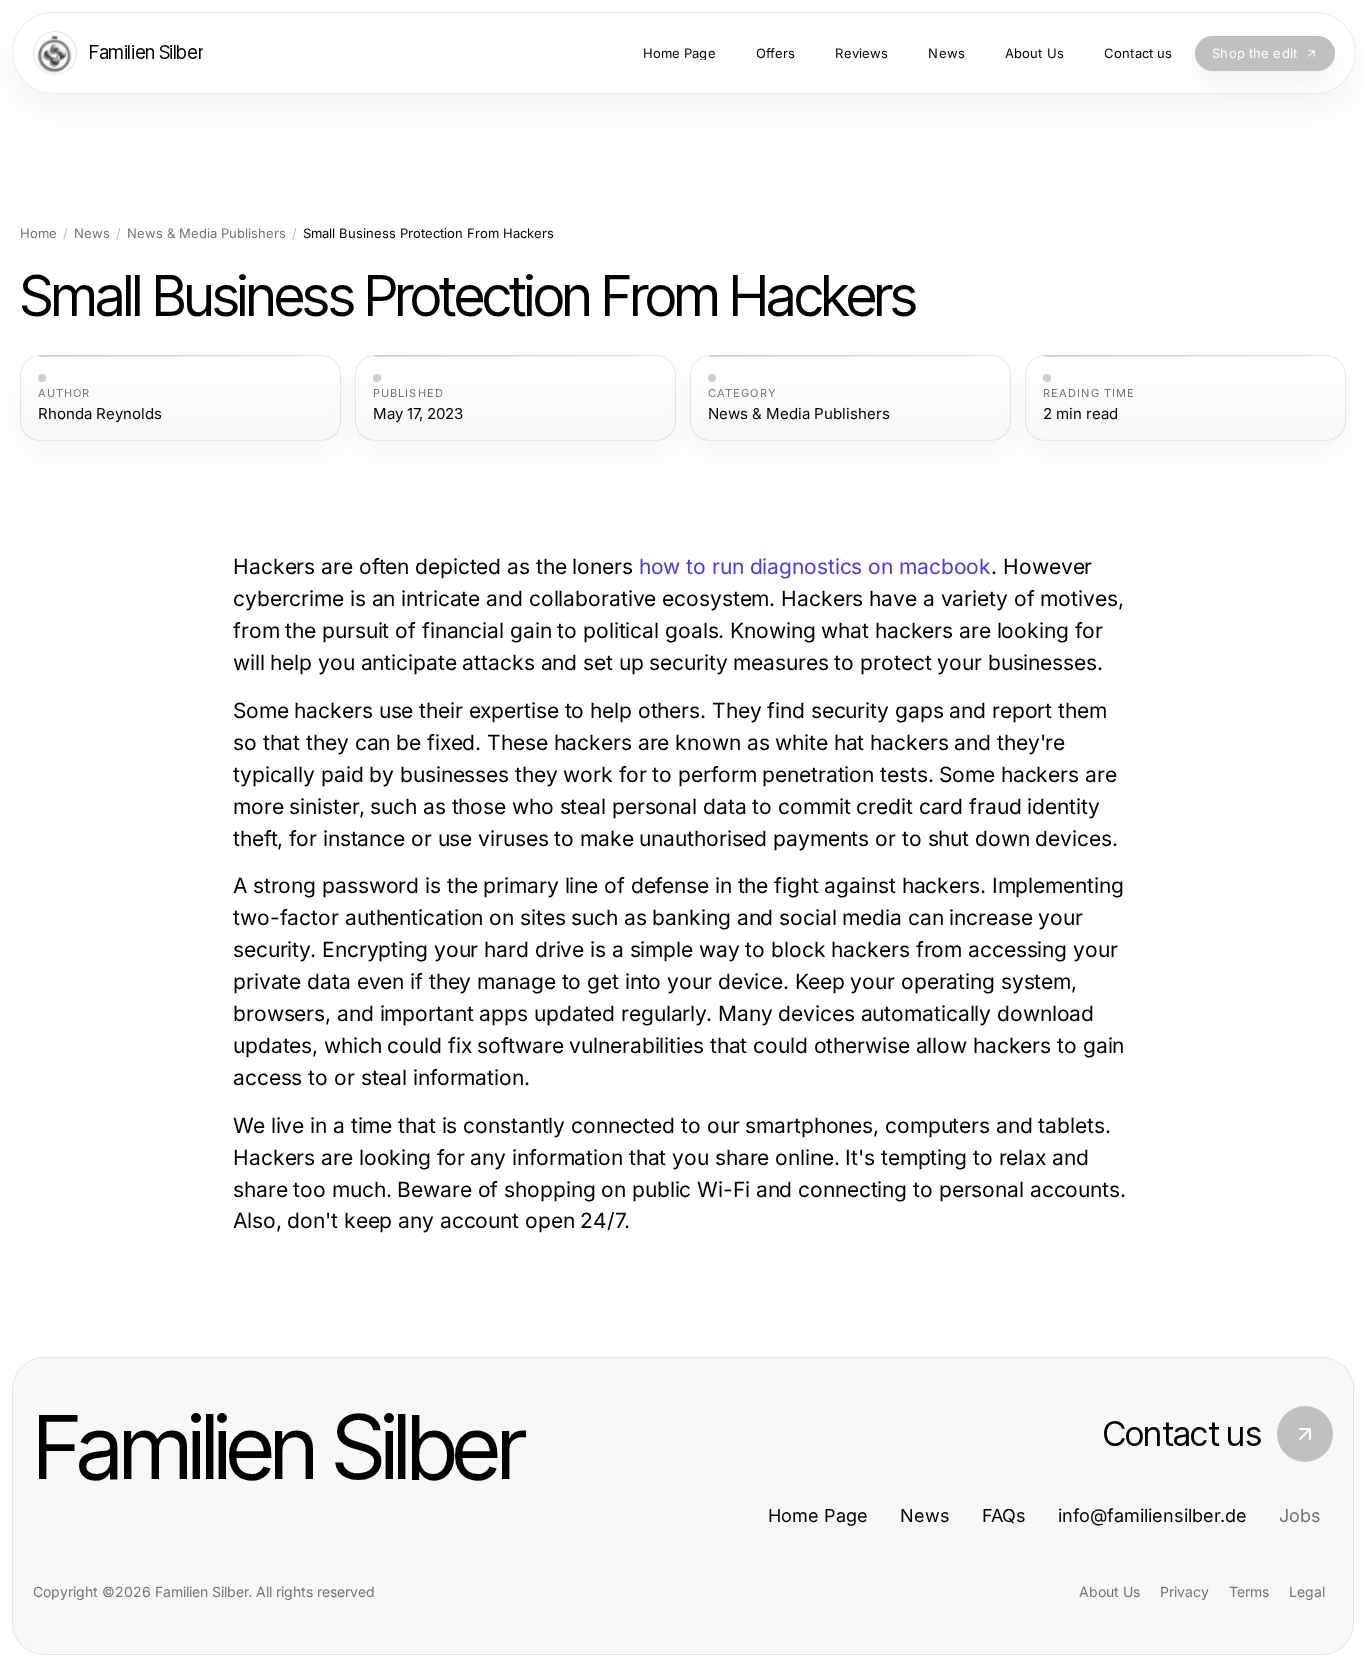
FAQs (1004, 1515)
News (92, 233)
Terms (1249, 1591)
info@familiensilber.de (1152, 1515)
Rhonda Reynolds (100, 414)
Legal (1307, 1591)
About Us (1109, 1591)
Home (38, 233)
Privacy (1184, 1591)
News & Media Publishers (206, 233)
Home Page (818, 1515)
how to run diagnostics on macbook (815, 566)
